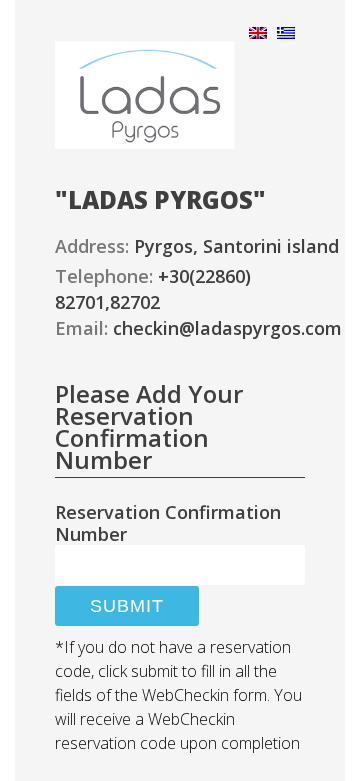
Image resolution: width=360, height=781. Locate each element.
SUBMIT (127, 606)
